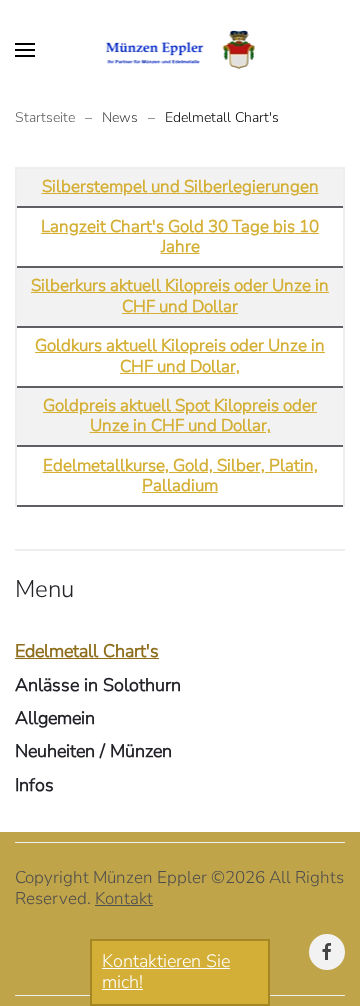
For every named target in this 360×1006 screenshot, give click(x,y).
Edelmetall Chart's (87, 651)
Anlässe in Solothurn (98, 685)
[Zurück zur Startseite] (180, 50)
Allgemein (55, 718)
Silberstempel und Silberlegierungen (180, 186)
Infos (34, 785)
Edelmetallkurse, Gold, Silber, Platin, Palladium (180, 475)
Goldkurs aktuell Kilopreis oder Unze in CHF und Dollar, (180, 355)
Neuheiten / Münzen (93, 751)
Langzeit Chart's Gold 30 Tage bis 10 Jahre (180, 236)
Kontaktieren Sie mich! (166, 972)
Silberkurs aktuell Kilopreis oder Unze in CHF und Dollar (180, 295)
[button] (25, 50)
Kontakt (124, 898)
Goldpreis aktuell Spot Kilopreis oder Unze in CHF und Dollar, (180, 415)
